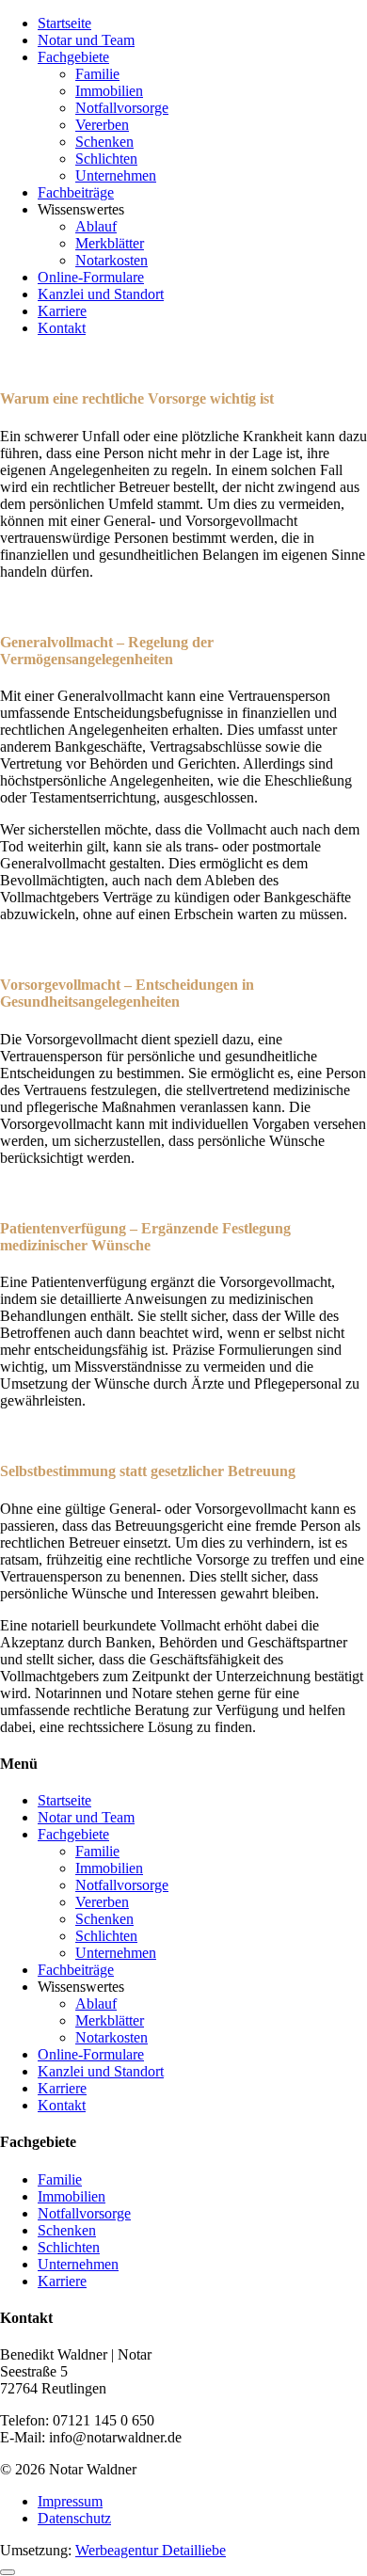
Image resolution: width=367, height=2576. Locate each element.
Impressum (70, 2501)
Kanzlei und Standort (101, 294)
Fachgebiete (73, 57)
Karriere (62, 311)
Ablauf (96, 226)
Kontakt (62, 328)
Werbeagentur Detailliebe (151, 2550)
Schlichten (106, 159)
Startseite (64, 23)
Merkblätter (110, 243)
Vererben (102, 125)
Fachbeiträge (76, 192)
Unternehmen (116, 175)
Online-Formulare (91, 277)
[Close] (8, 2572)
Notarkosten (112, 260)
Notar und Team (86, 40)
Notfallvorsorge (122, 108)
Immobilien (109, 91)
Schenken (104, 142)
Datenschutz (74, 2518)
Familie (97, 74)
